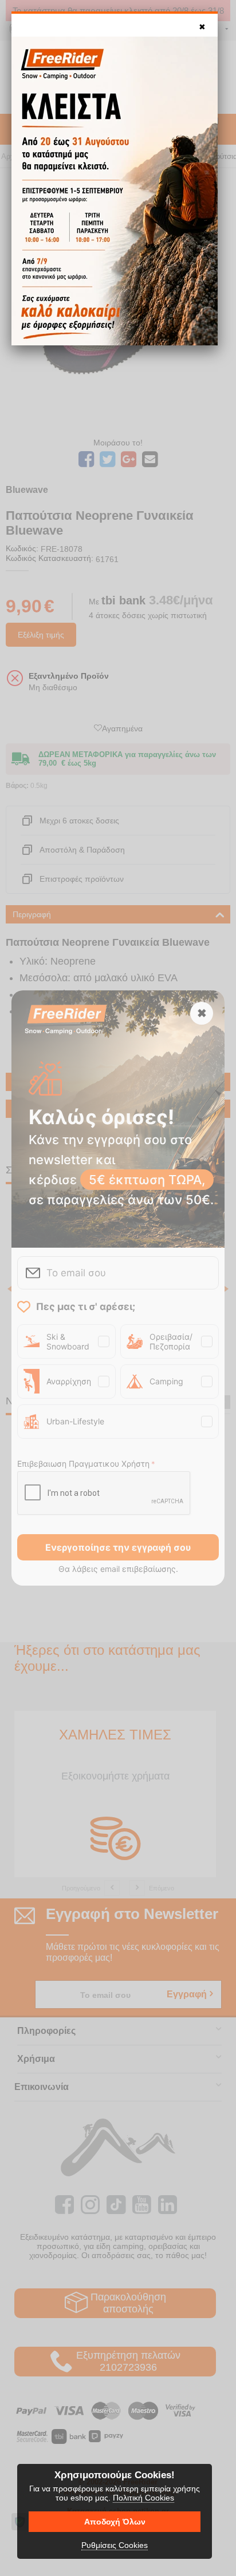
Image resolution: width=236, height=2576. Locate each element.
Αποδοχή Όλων (115, 2522)
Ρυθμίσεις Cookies (115, 2545)
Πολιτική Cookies (143, 2498)
